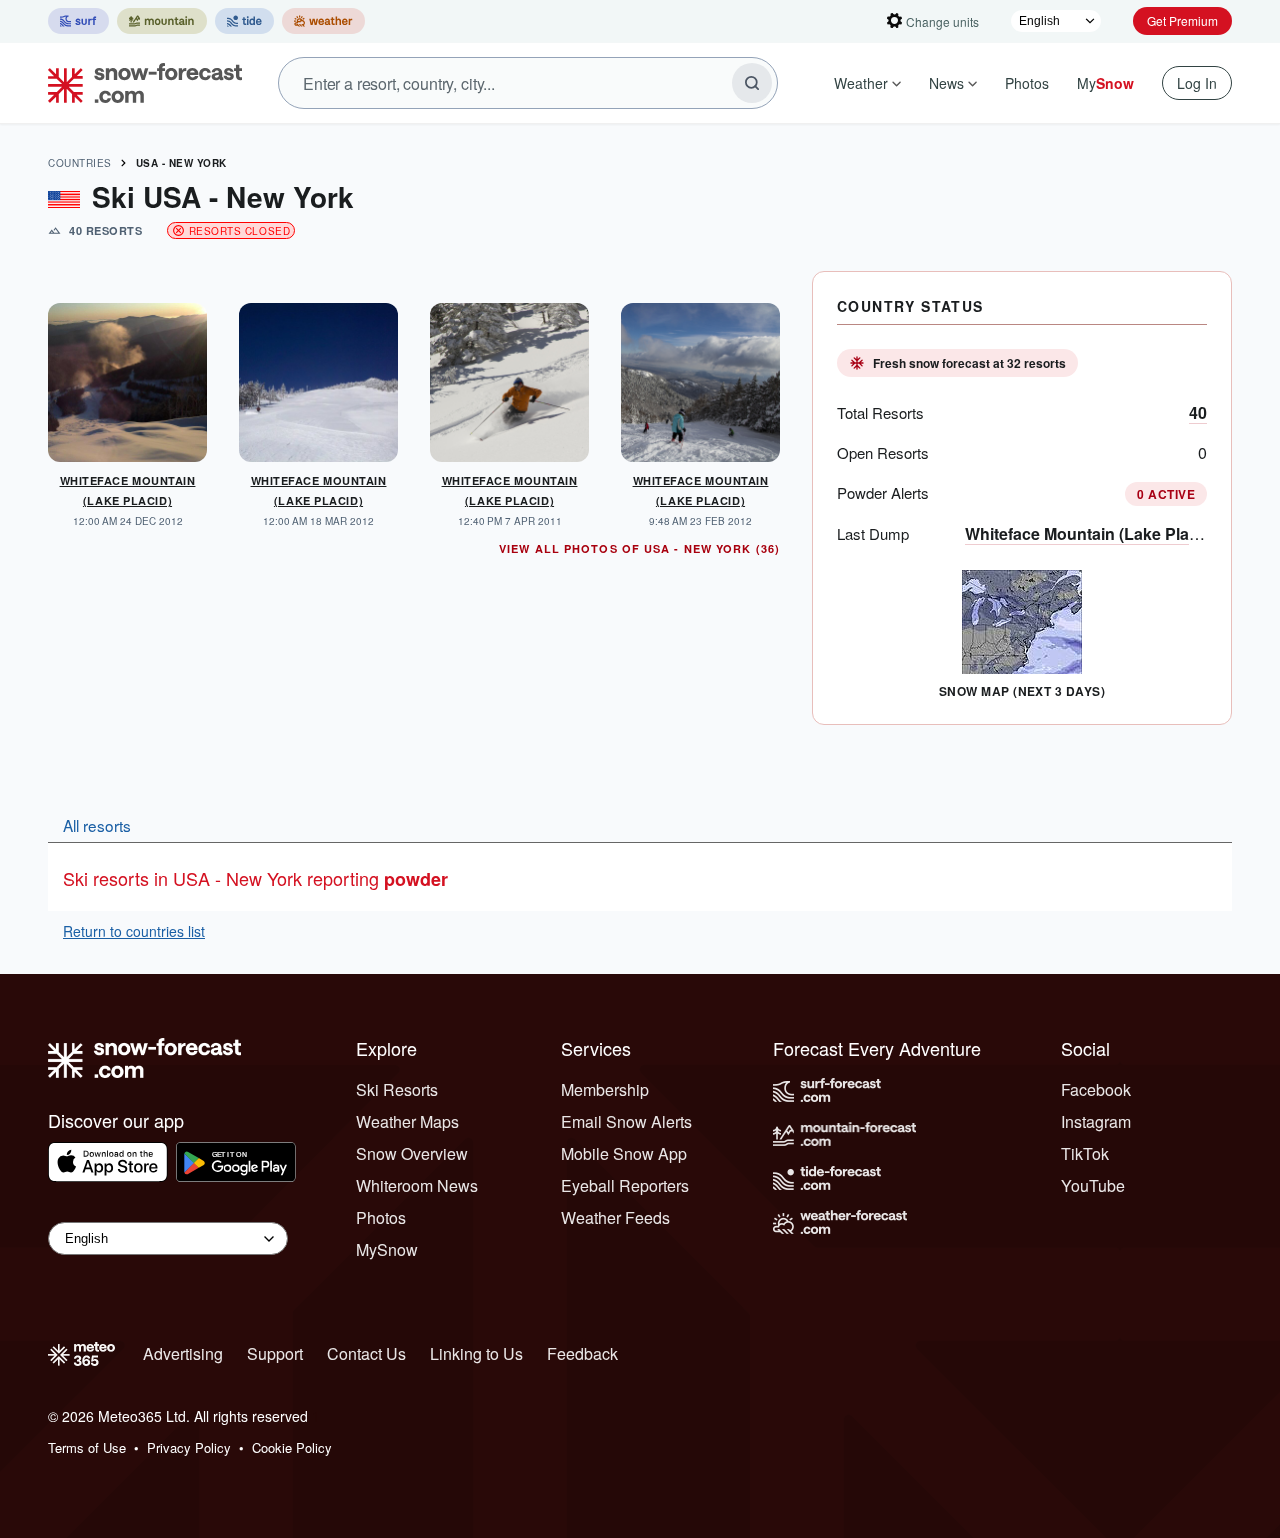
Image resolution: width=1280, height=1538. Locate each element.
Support (275, 1353)
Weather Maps (407, 1121)
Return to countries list (134, 931)
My (1105, 83)
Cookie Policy (292, 1447)
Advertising (183, 1353)
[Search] (752, 83)
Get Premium (1182, 20)
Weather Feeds (615, 1217)
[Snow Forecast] (139, 83)
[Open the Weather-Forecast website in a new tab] (323, 21)
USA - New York (181, 163)
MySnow (387, 1249)
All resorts (97, 825)
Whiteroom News (417, 1185)
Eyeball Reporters (625, 1185)
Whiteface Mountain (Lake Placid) (1091, 533)
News (946, 83)
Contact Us (366, 1353)
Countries (80, 163)
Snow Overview (412, 1153)
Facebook (1096, 1089)
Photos (1027, 83)
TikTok (1085, 1153)
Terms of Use (87, 1447)
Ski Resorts (397, 1089)
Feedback (582, 1353)
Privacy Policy (189, 1447)
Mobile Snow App (624, 1153)
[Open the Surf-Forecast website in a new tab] (78, 21)
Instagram (1096, 1121)
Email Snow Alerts (626, 1121)
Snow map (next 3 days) (1022, 691)
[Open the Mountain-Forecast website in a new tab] (162, 21)
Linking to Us (476, 1353)
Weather (861, 83)
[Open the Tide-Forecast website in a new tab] (244, 21)
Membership (605, 1089)
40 (1198, 412)
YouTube (1093, 1185)
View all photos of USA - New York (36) (639, 548)
